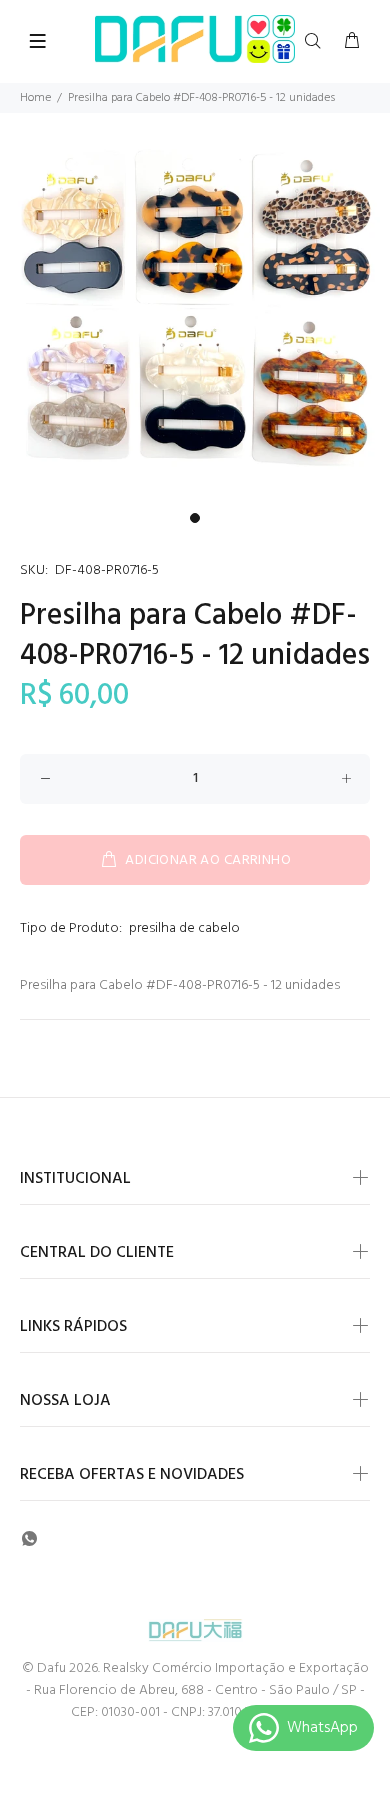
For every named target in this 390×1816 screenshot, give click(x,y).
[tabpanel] (195, 308)
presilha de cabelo (184, 928)
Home (35, 98)
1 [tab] (195, 518)
